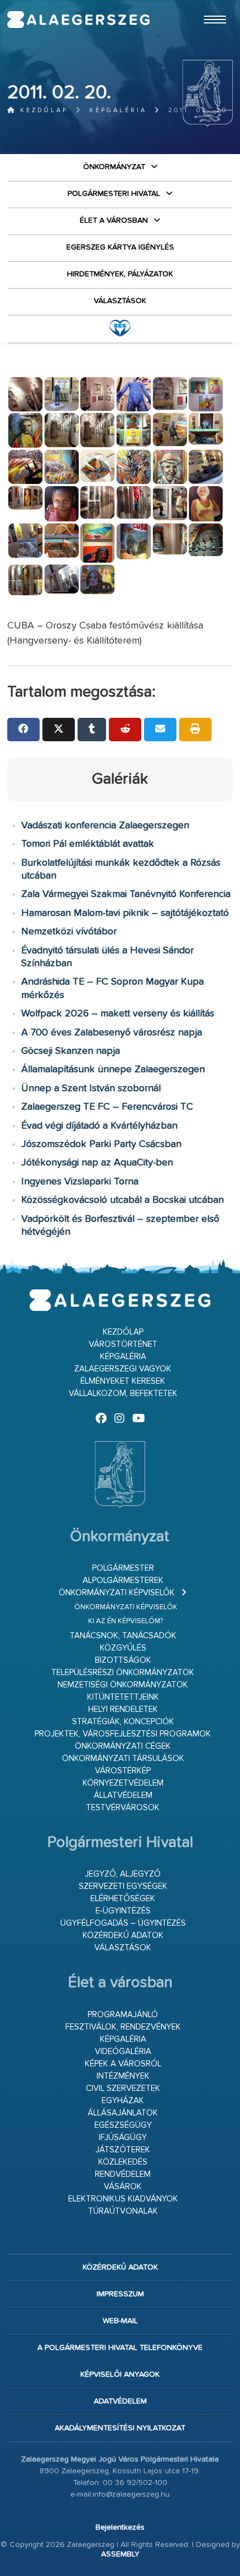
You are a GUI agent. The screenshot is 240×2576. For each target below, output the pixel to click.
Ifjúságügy (123, 2138)
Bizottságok (123, 1660)
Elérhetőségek (123, 1899)
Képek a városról (123, 2064)
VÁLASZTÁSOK (120, 301)
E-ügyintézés (123, 1911)
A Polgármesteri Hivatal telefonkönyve (120, 2348)
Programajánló (123, 2015)
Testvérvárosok (123, 1808)
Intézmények (123, 2076)
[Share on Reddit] (125, 730)
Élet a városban (114, 220)
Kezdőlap (42, 110)
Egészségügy (123, 2125)
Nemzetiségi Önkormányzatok (123, 1685)
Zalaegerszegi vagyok (123, 1369)
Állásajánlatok (123, 2113)
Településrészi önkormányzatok (123, 1673)
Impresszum (120, 2294)
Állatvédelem (123, 1795)
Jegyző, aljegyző (123, 1874)
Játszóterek (123, 2150)
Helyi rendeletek (123, 1709)
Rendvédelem (123, 2174)
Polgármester (123, 1568)
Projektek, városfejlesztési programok (123, 1734)
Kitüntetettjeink (123, 1697)
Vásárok (123, 2187)
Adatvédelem (120, 2401)
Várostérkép (123, 1771)
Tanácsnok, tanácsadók (123, 1636)
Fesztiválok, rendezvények (123, 2027)
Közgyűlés (123, 1648)
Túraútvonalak (123, 2211)
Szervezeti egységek (123, 1886)
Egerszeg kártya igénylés (120, 247)
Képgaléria (118, 110)
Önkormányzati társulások (123, 1759)
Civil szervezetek (123, 2088)
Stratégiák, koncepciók (123, 1722)
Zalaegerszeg (79, 20)
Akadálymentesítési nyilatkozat (120, 2428)
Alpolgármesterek (123, 1580)
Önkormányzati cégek (123, 1746)
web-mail (120, 2321)
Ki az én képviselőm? (126, 1621)
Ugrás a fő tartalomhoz (205, 5)
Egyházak (123, 2101)
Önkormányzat (114, 167)
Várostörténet (123, 1344)
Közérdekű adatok (123, 1935)
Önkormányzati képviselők (117, 1593)
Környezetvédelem (123, 1783)
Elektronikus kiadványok (123, 2199)
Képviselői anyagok (120, 2374)
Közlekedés (123, 2162)
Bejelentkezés (120, 2527)
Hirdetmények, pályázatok (120, 274)
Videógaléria (123, 2052)
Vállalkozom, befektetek (123, 1393)
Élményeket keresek (123, 1381)
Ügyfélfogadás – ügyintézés (123, 1923)
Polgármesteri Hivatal (114, 194)
